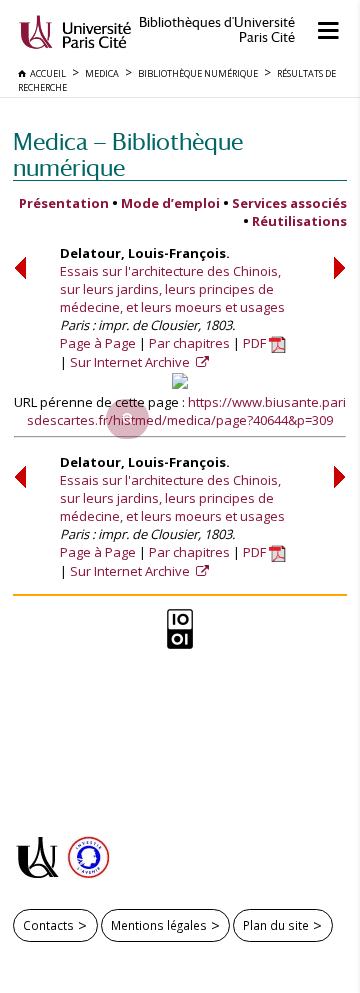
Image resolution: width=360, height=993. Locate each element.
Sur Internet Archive (131, 362)
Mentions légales (159, 925)
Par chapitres (189, 343)
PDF (256, 343)
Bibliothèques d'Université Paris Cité (217, 30)
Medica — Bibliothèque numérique (128, 154)
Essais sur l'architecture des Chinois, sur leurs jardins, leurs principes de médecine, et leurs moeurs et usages (172, 289)
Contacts (48, 925)
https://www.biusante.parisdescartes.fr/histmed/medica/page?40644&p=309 (186, 411)
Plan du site (276, 925)
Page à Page (98, 343)
